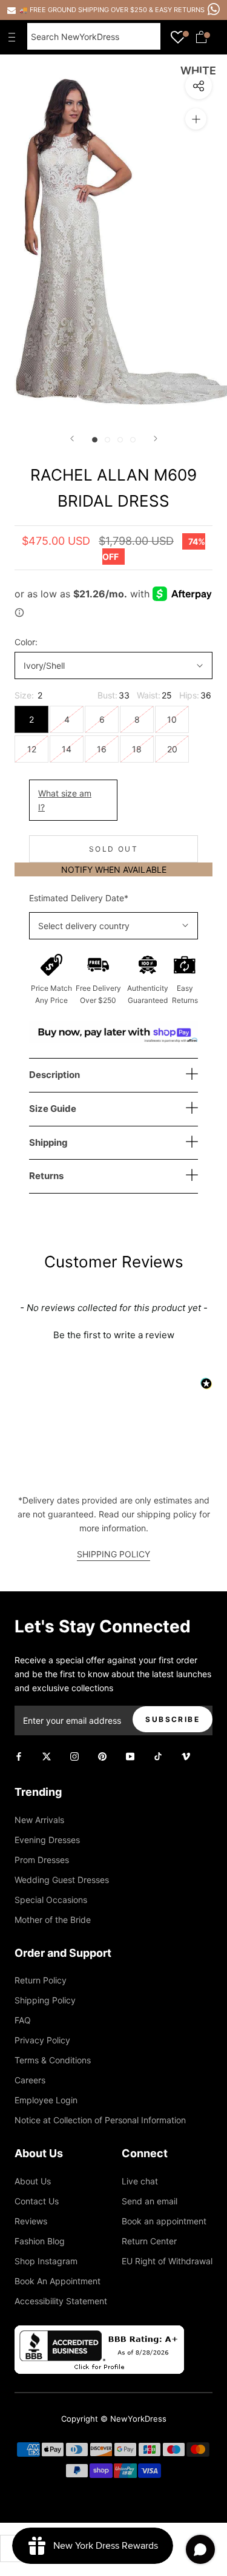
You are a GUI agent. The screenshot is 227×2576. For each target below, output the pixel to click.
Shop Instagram (46, 2261)
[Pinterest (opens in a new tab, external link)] (102, 1756)
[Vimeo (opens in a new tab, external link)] (186, 1756)
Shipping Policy (45, 2000)
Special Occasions (51, 1900)
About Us (33, 2181)
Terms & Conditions (53, 2060)
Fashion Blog (40, 2241)
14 (67, 749)
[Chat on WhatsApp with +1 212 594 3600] (214, 9)
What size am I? (65, 800)
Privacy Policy (42, 2040)
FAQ (23, 2020)
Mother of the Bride (53, 1920)
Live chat (140, 2181)
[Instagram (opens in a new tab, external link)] (74, 1756)
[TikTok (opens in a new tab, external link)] (158, 1756)
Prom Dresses (42, 1860)
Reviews (31, 2221)
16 (102, 749)
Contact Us (37, 2201)
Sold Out (113, 849)
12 (32, 749)
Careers (30, 2080)
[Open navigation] (15, 37)
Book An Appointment (58, 2281)
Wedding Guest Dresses (62, 1880)
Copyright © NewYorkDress (114, 2419)
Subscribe (173, 1719)
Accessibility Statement (61, 2301)
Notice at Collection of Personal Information (100, 2120)
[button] (113, 1333)
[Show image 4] (133, 440)
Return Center (149, 2241)
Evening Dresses (47, 1840)
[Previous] (72, 439)
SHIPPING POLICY (113, 1554)
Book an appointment (164, 2221)
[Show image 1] (95, 440)
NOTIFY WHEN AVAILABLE (114, 869)
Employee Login (46, 2100)
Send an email (150, 2201)
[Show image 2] (107, 440)
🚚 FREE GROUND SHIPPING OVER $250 (84, 10)
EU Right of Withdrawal (167, 2261)
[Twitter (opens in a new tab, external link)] (47, 1756)
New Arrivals (39, 1820)
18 (137, 749)
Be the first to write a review (114, 1335)
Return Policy (41, 1980)
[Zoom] (196, 119)
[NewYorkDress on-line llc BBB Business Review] (99, 2332)
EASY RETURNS (180, 10)
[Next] (156, 439)
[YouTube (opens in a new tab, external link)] (130, 1756)
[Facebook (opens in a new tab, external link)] (19, 1756)
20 (172, 749)
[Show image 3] (120, 440)
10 (172, 719)
